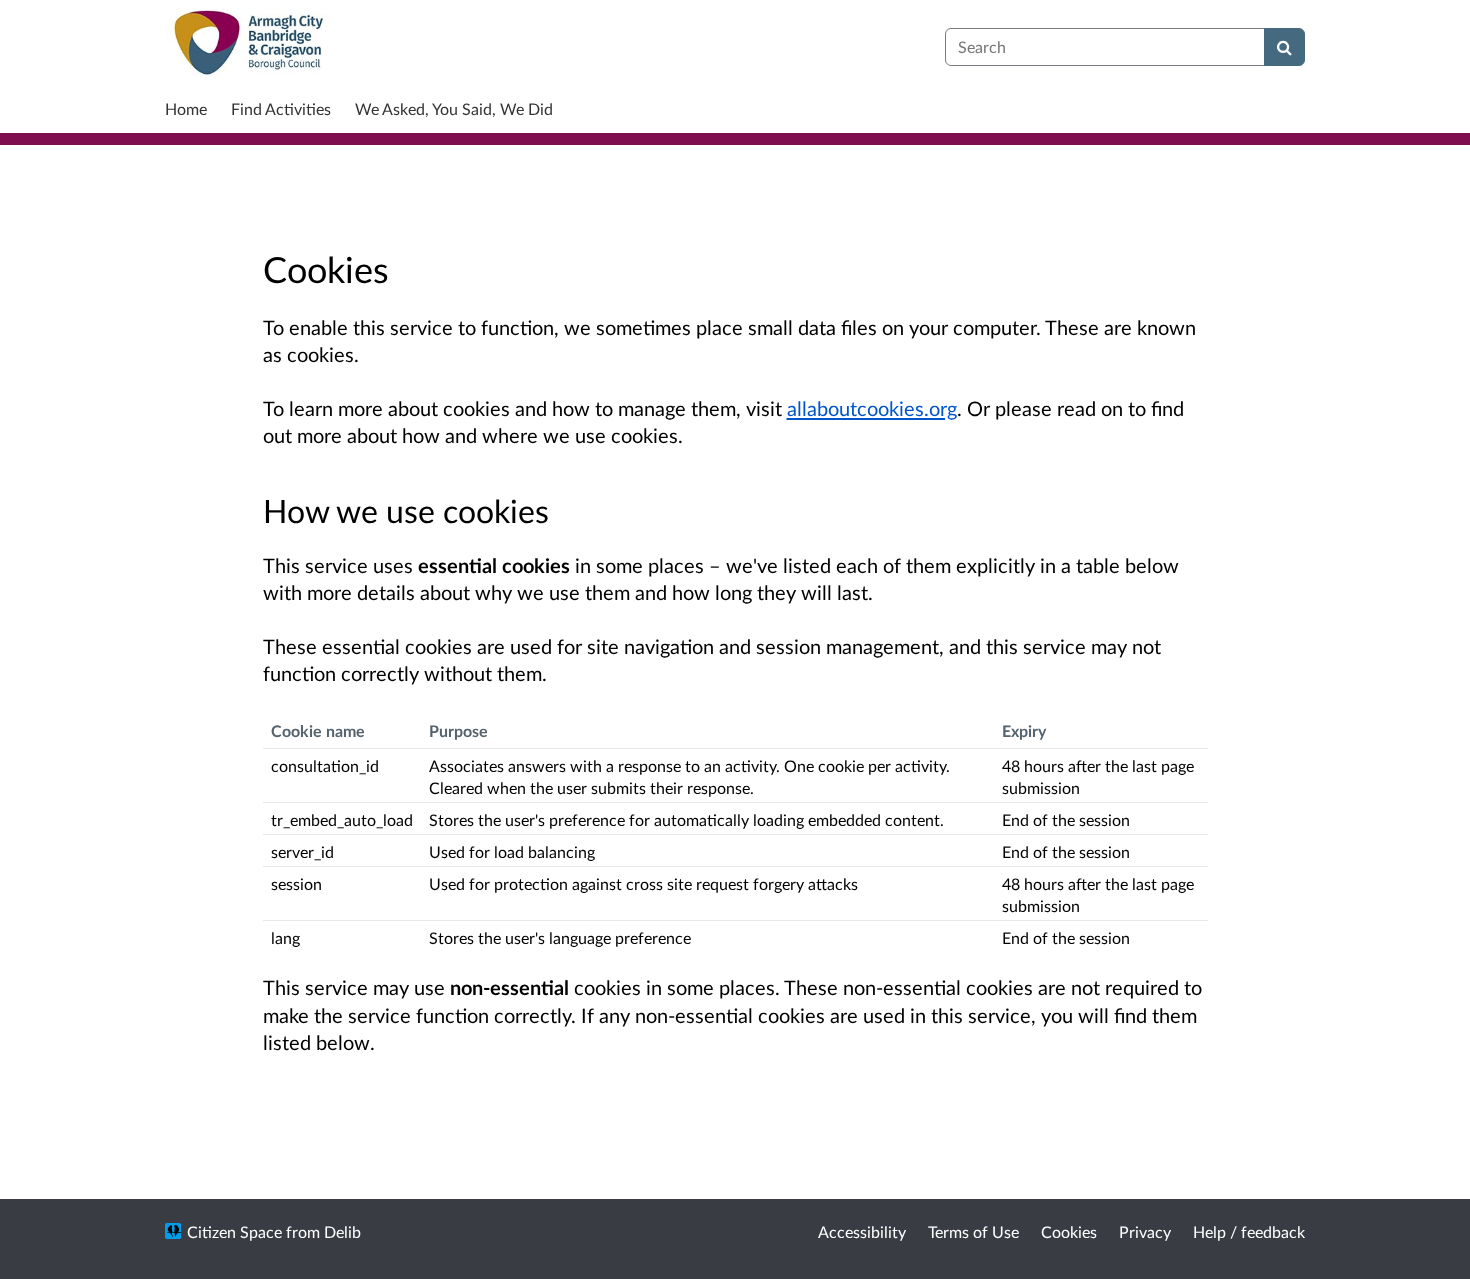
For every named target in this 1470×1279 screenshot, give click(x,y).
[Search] (1284, 47)
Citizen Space (234, 1231)
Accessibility (862, 1231)
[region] (735, 833)
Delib (342, 1231)
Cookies (1069, 1231)
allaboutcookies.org (872, 408)
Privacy (1145, 1231)
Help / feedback (1249, 1231)
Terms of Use (973, 1231)
